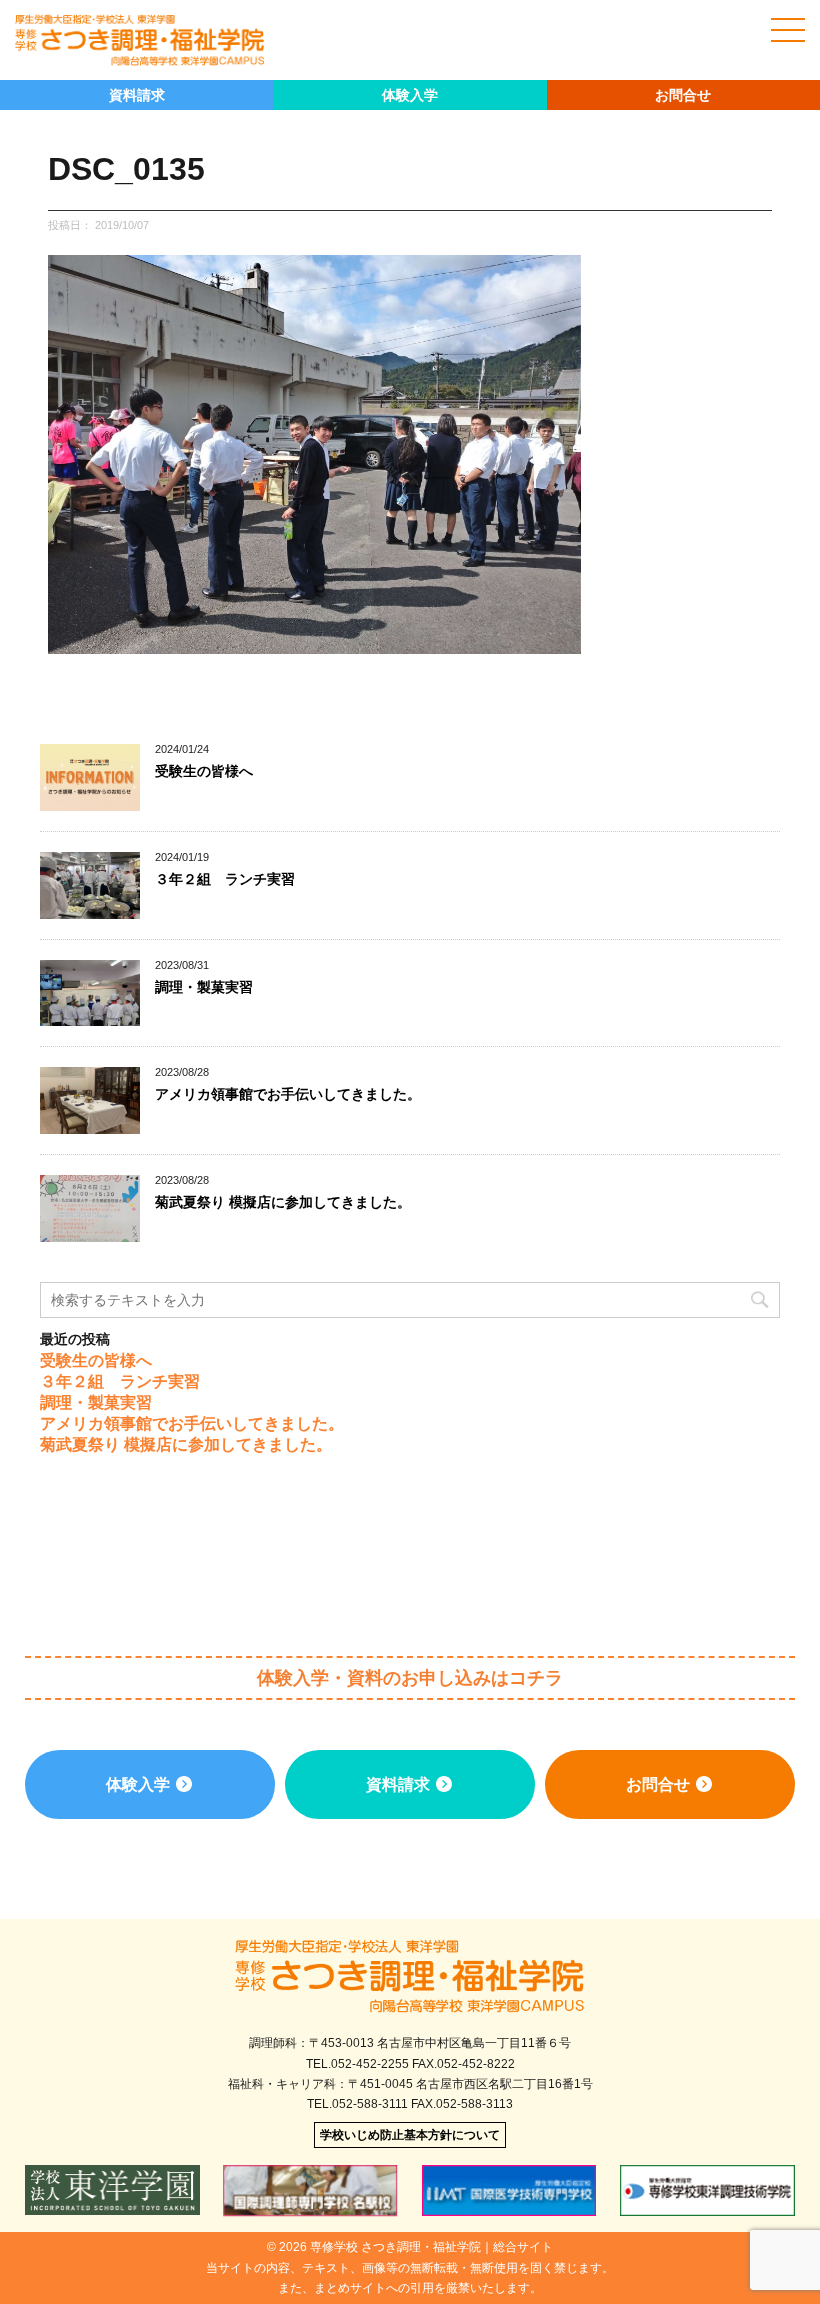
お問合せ (683, 95)
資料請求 (137, 95)
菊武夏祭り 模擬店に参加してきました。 (283, 1202)
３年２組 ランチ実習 (225, 879)
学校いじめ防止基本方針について (410, 2135)
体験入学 (410, 95)
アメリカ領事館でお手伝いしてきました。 (288, 1094)
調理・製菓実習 (204, 987)
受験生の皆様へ (204, 771)
